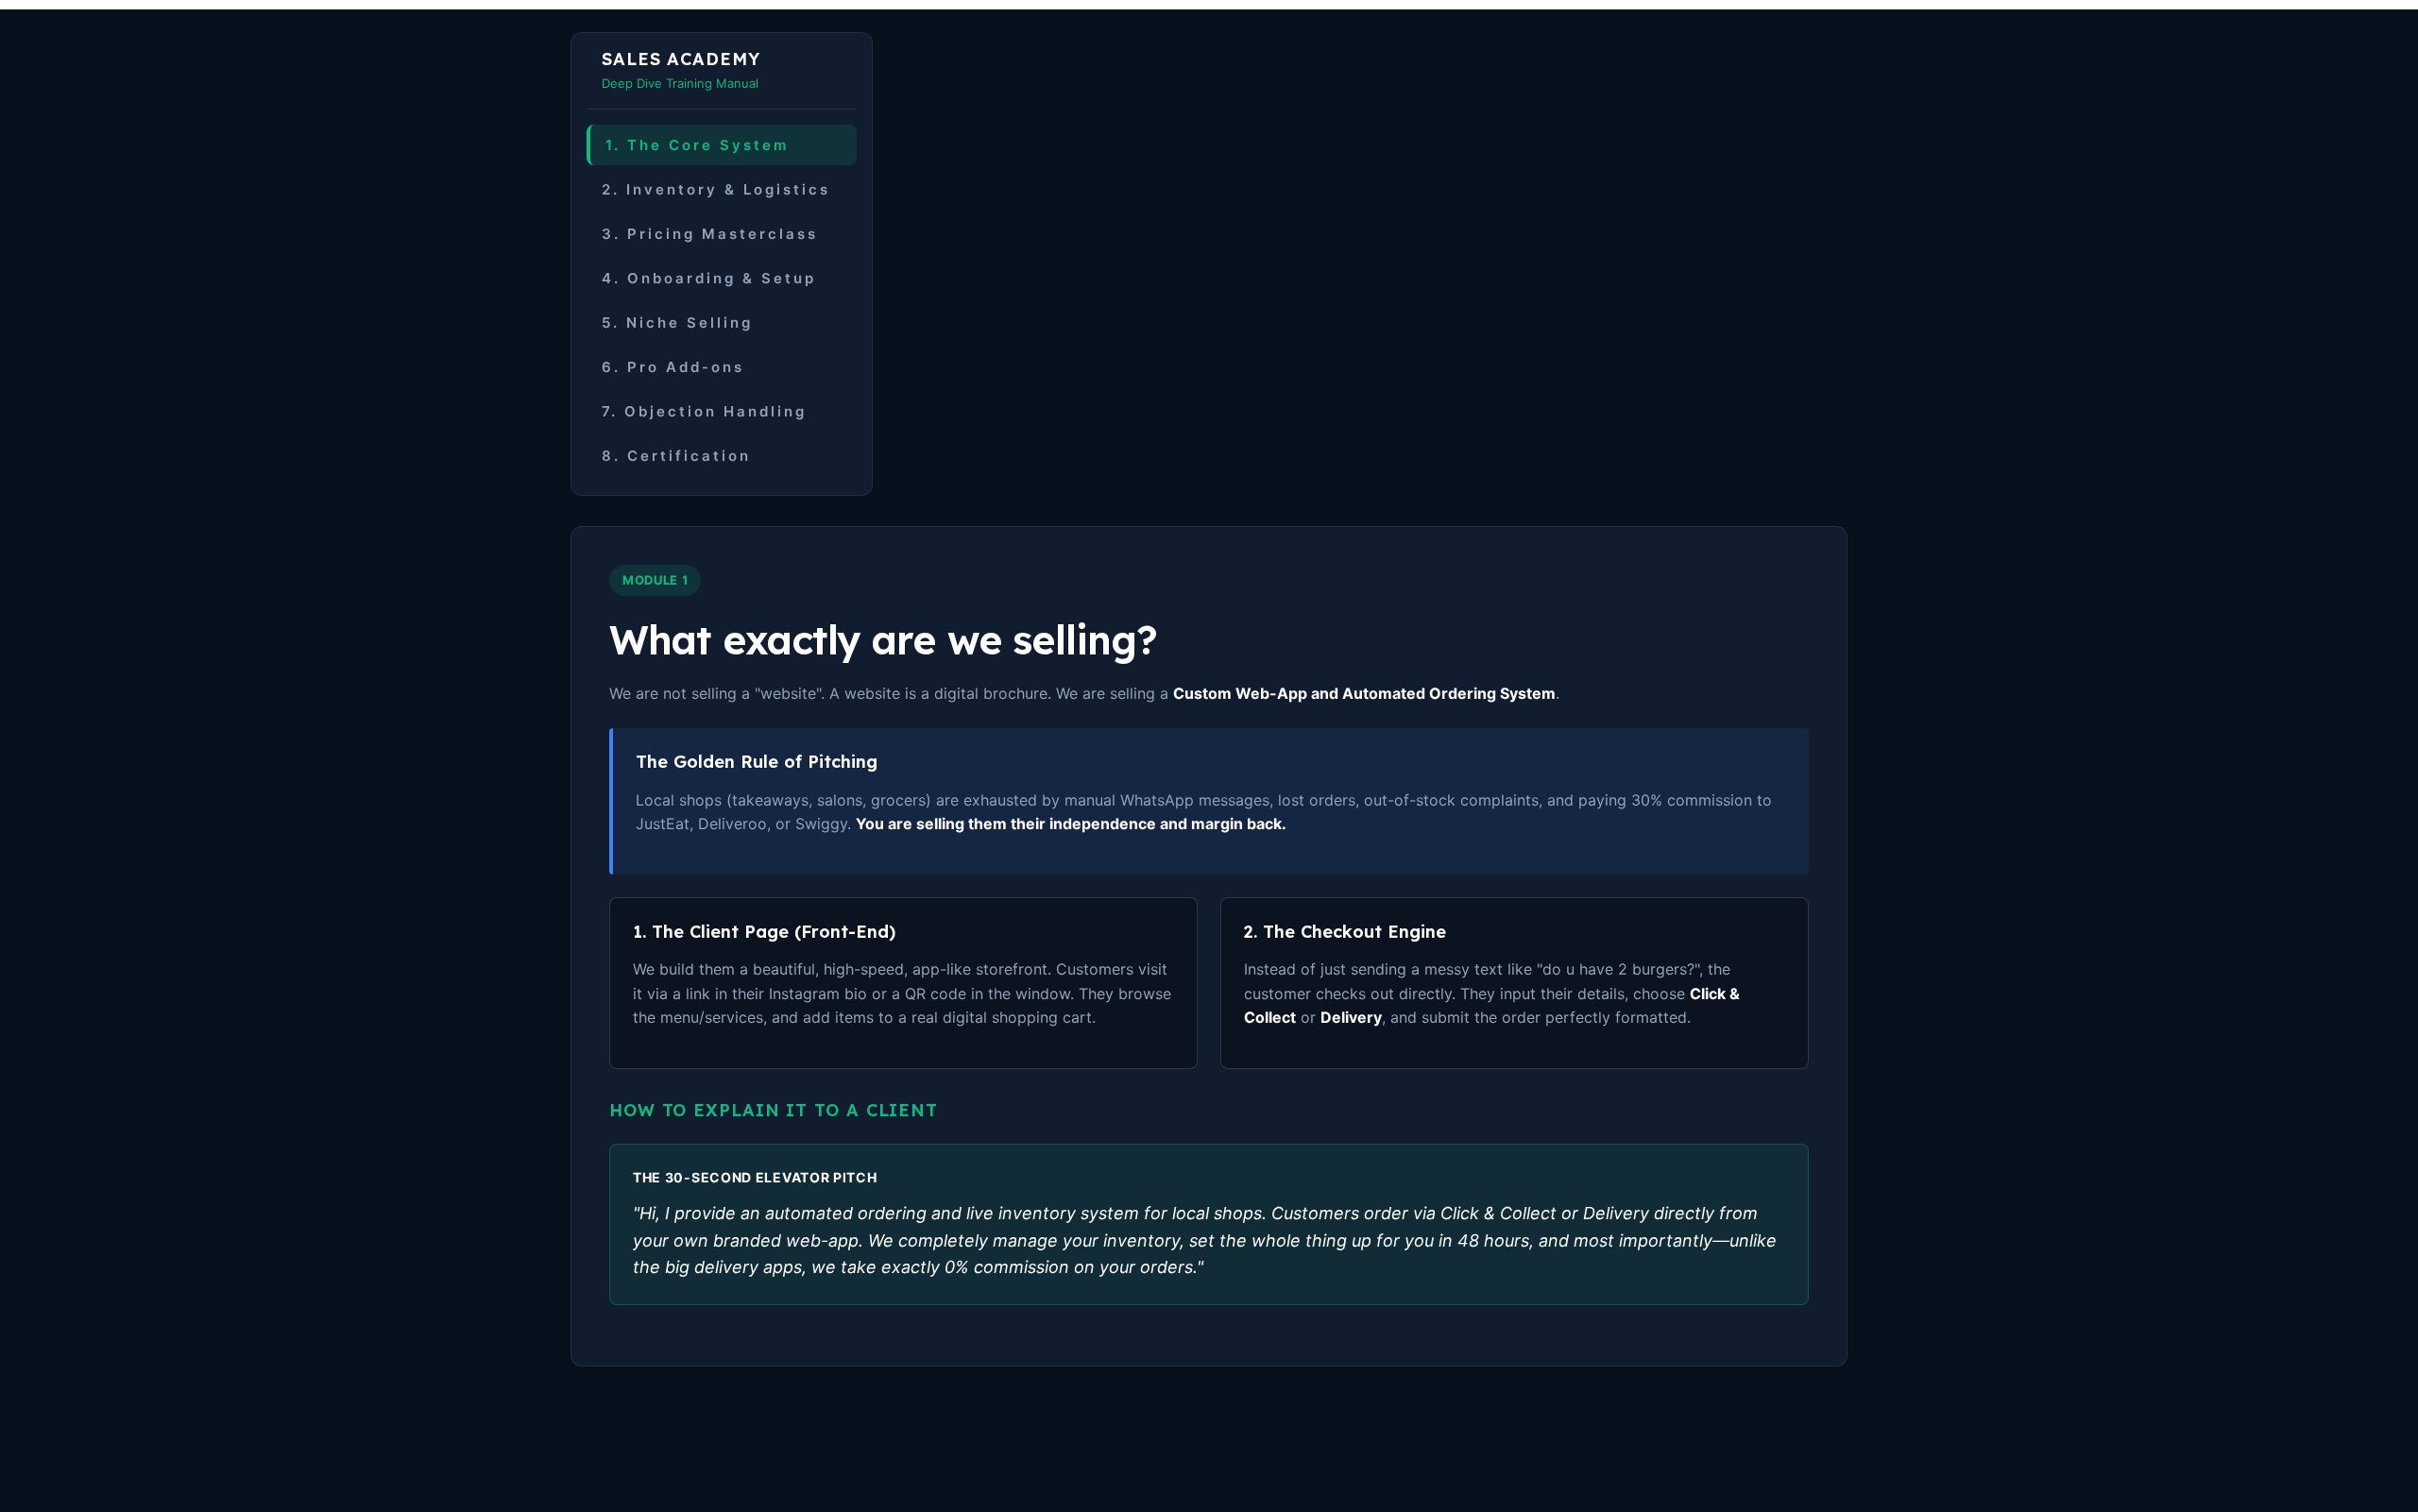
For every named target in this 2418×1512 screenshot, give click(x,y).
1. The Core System (697, 145)
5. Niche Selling (677, 323)
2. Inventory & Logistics (716, 189)
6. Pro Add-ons (673, 367)
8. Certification (676, 456)
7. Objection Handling (704, 411)
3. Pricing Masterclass (710, 234)
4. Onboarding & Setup (709, 278)
